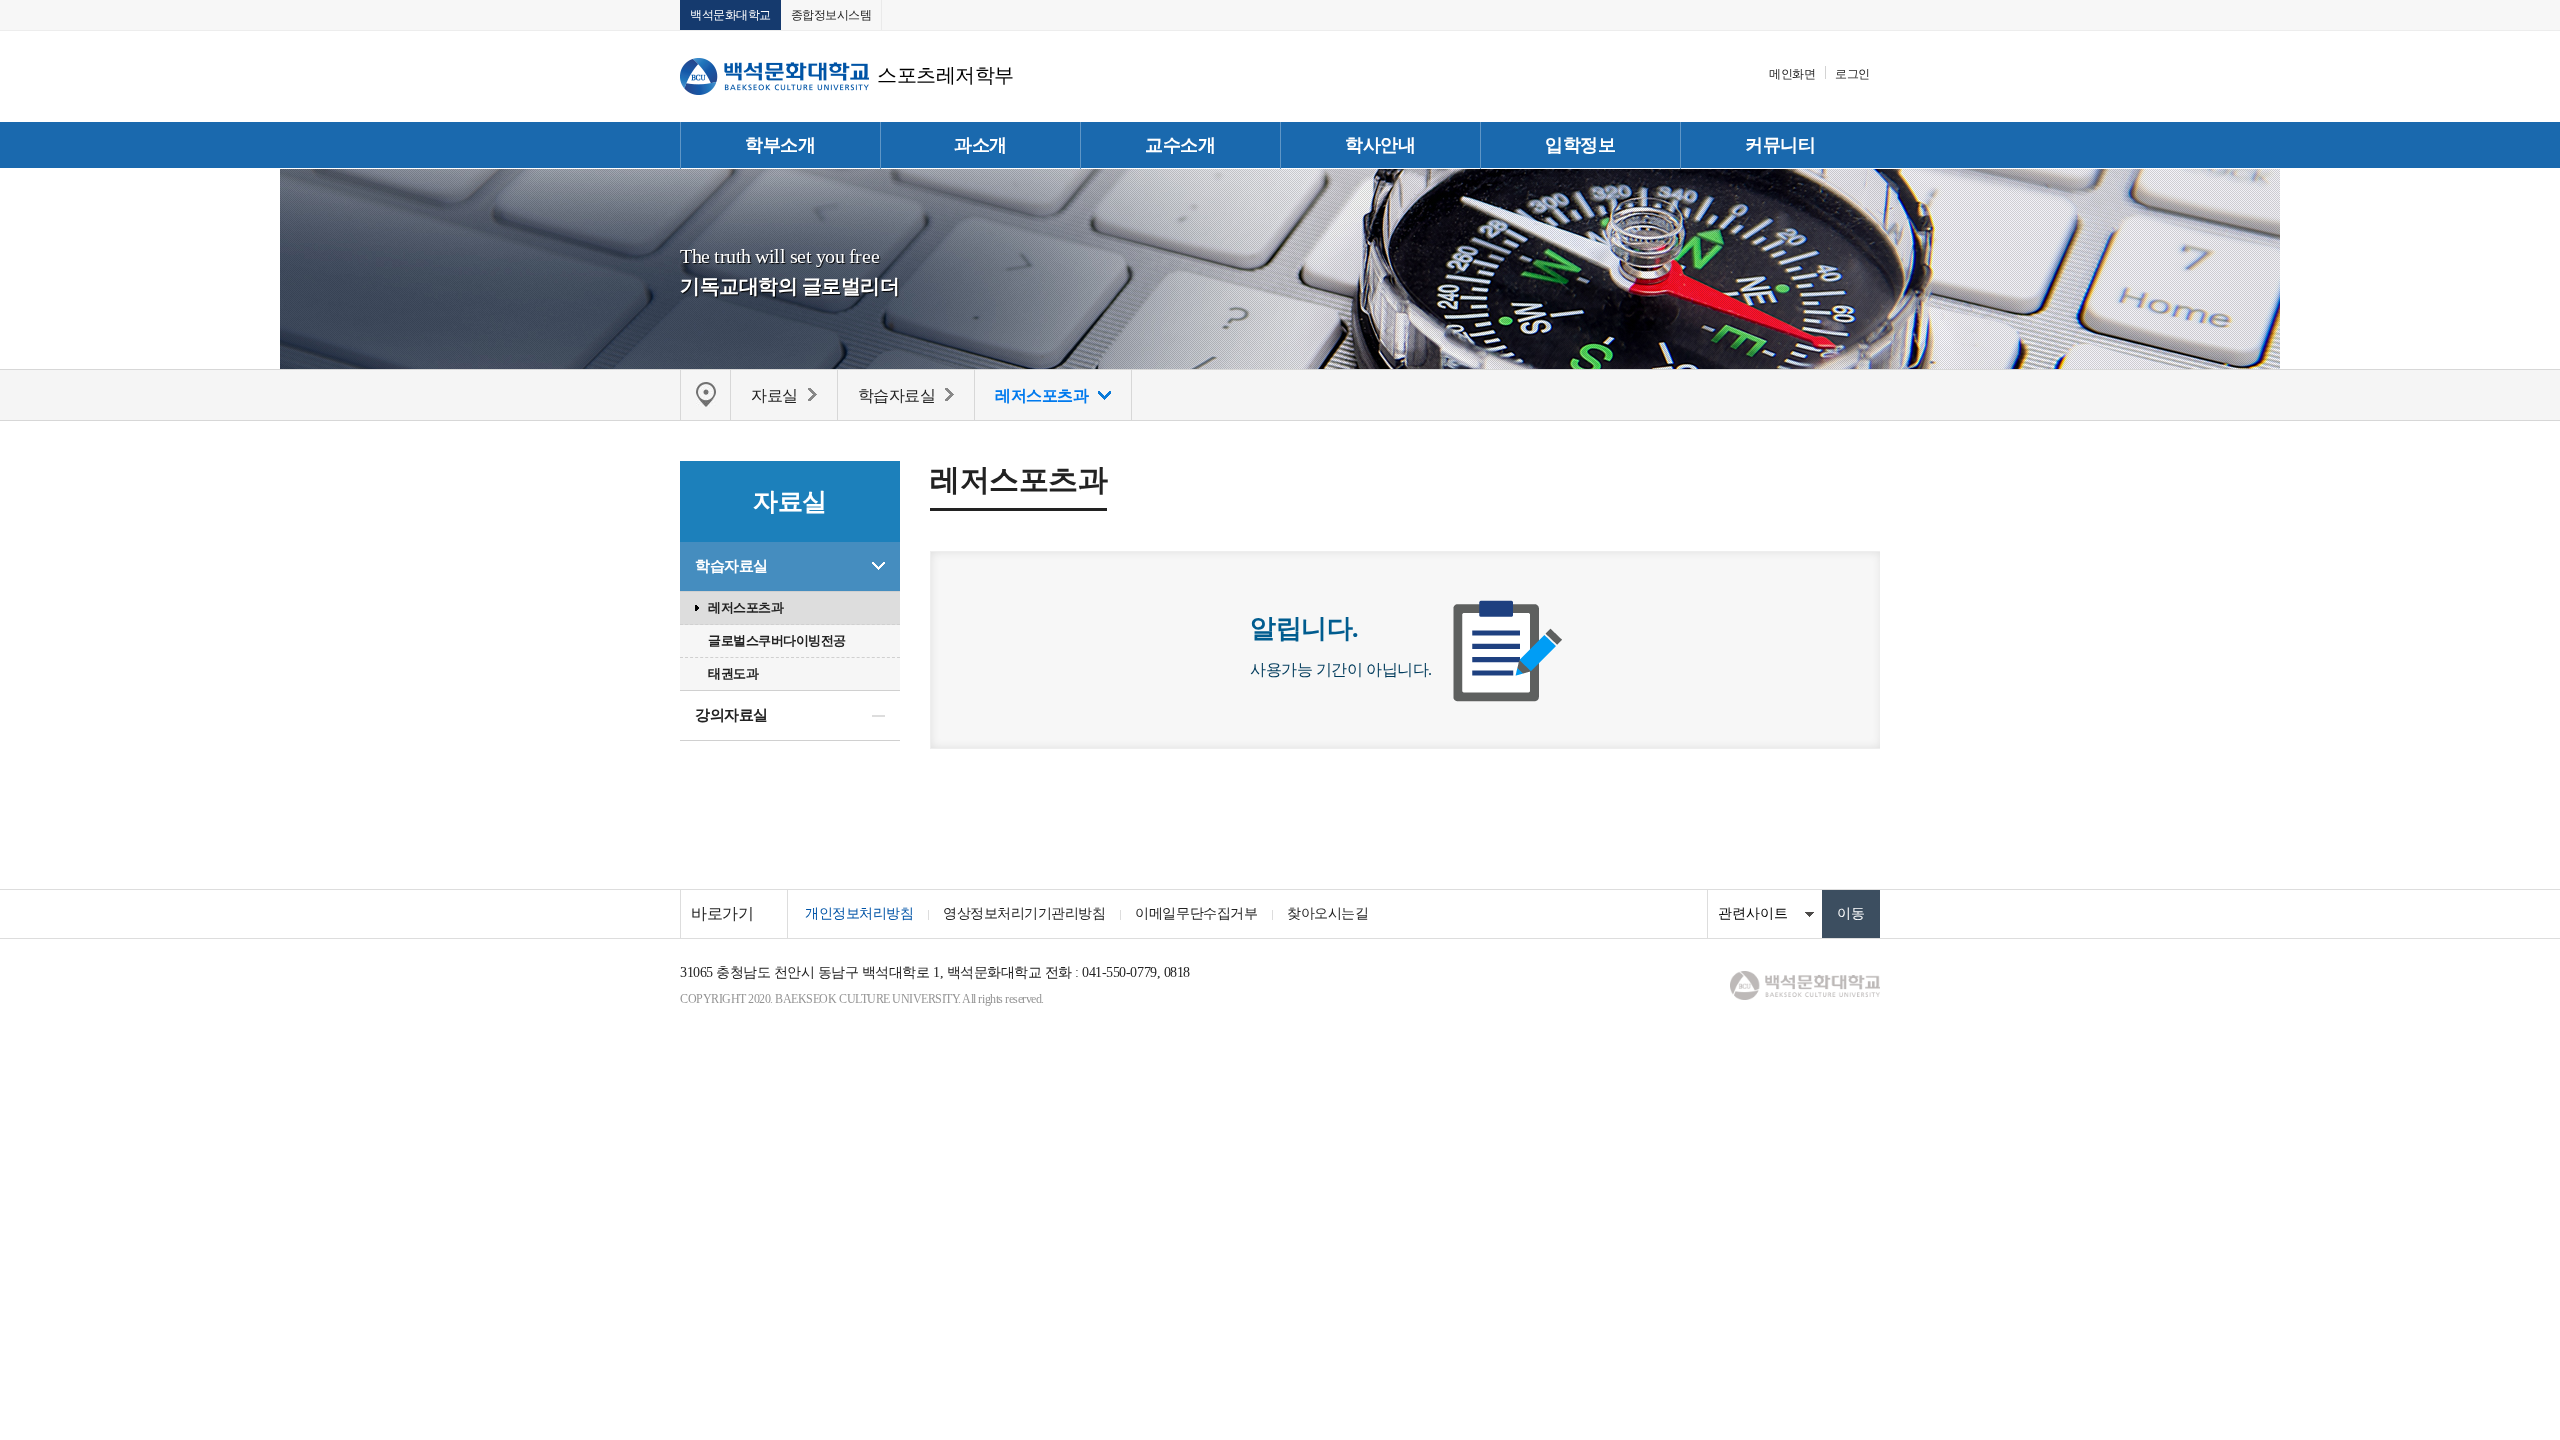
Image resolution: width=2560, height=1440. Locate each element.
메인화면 (1792, 74)
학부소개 (780, 145)
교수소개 (1180, 145)
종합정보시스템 (831, 15)
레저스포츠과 (745, 607)
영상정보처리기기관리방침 (1024, 913)
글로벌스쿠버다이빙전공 (777, 640)
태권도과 (733, 673)
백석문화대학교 (730, 15)
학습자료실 (731, 566)
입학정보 (1580, 145)
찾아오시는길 (1327, 913)
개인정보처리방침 (859, 913)
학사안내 (1380, 145)
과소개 (980, 145)
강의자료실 (731, 715)
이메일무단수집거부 (1196, 913)
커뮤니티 (1780, 145)
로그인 (1852, 74)
